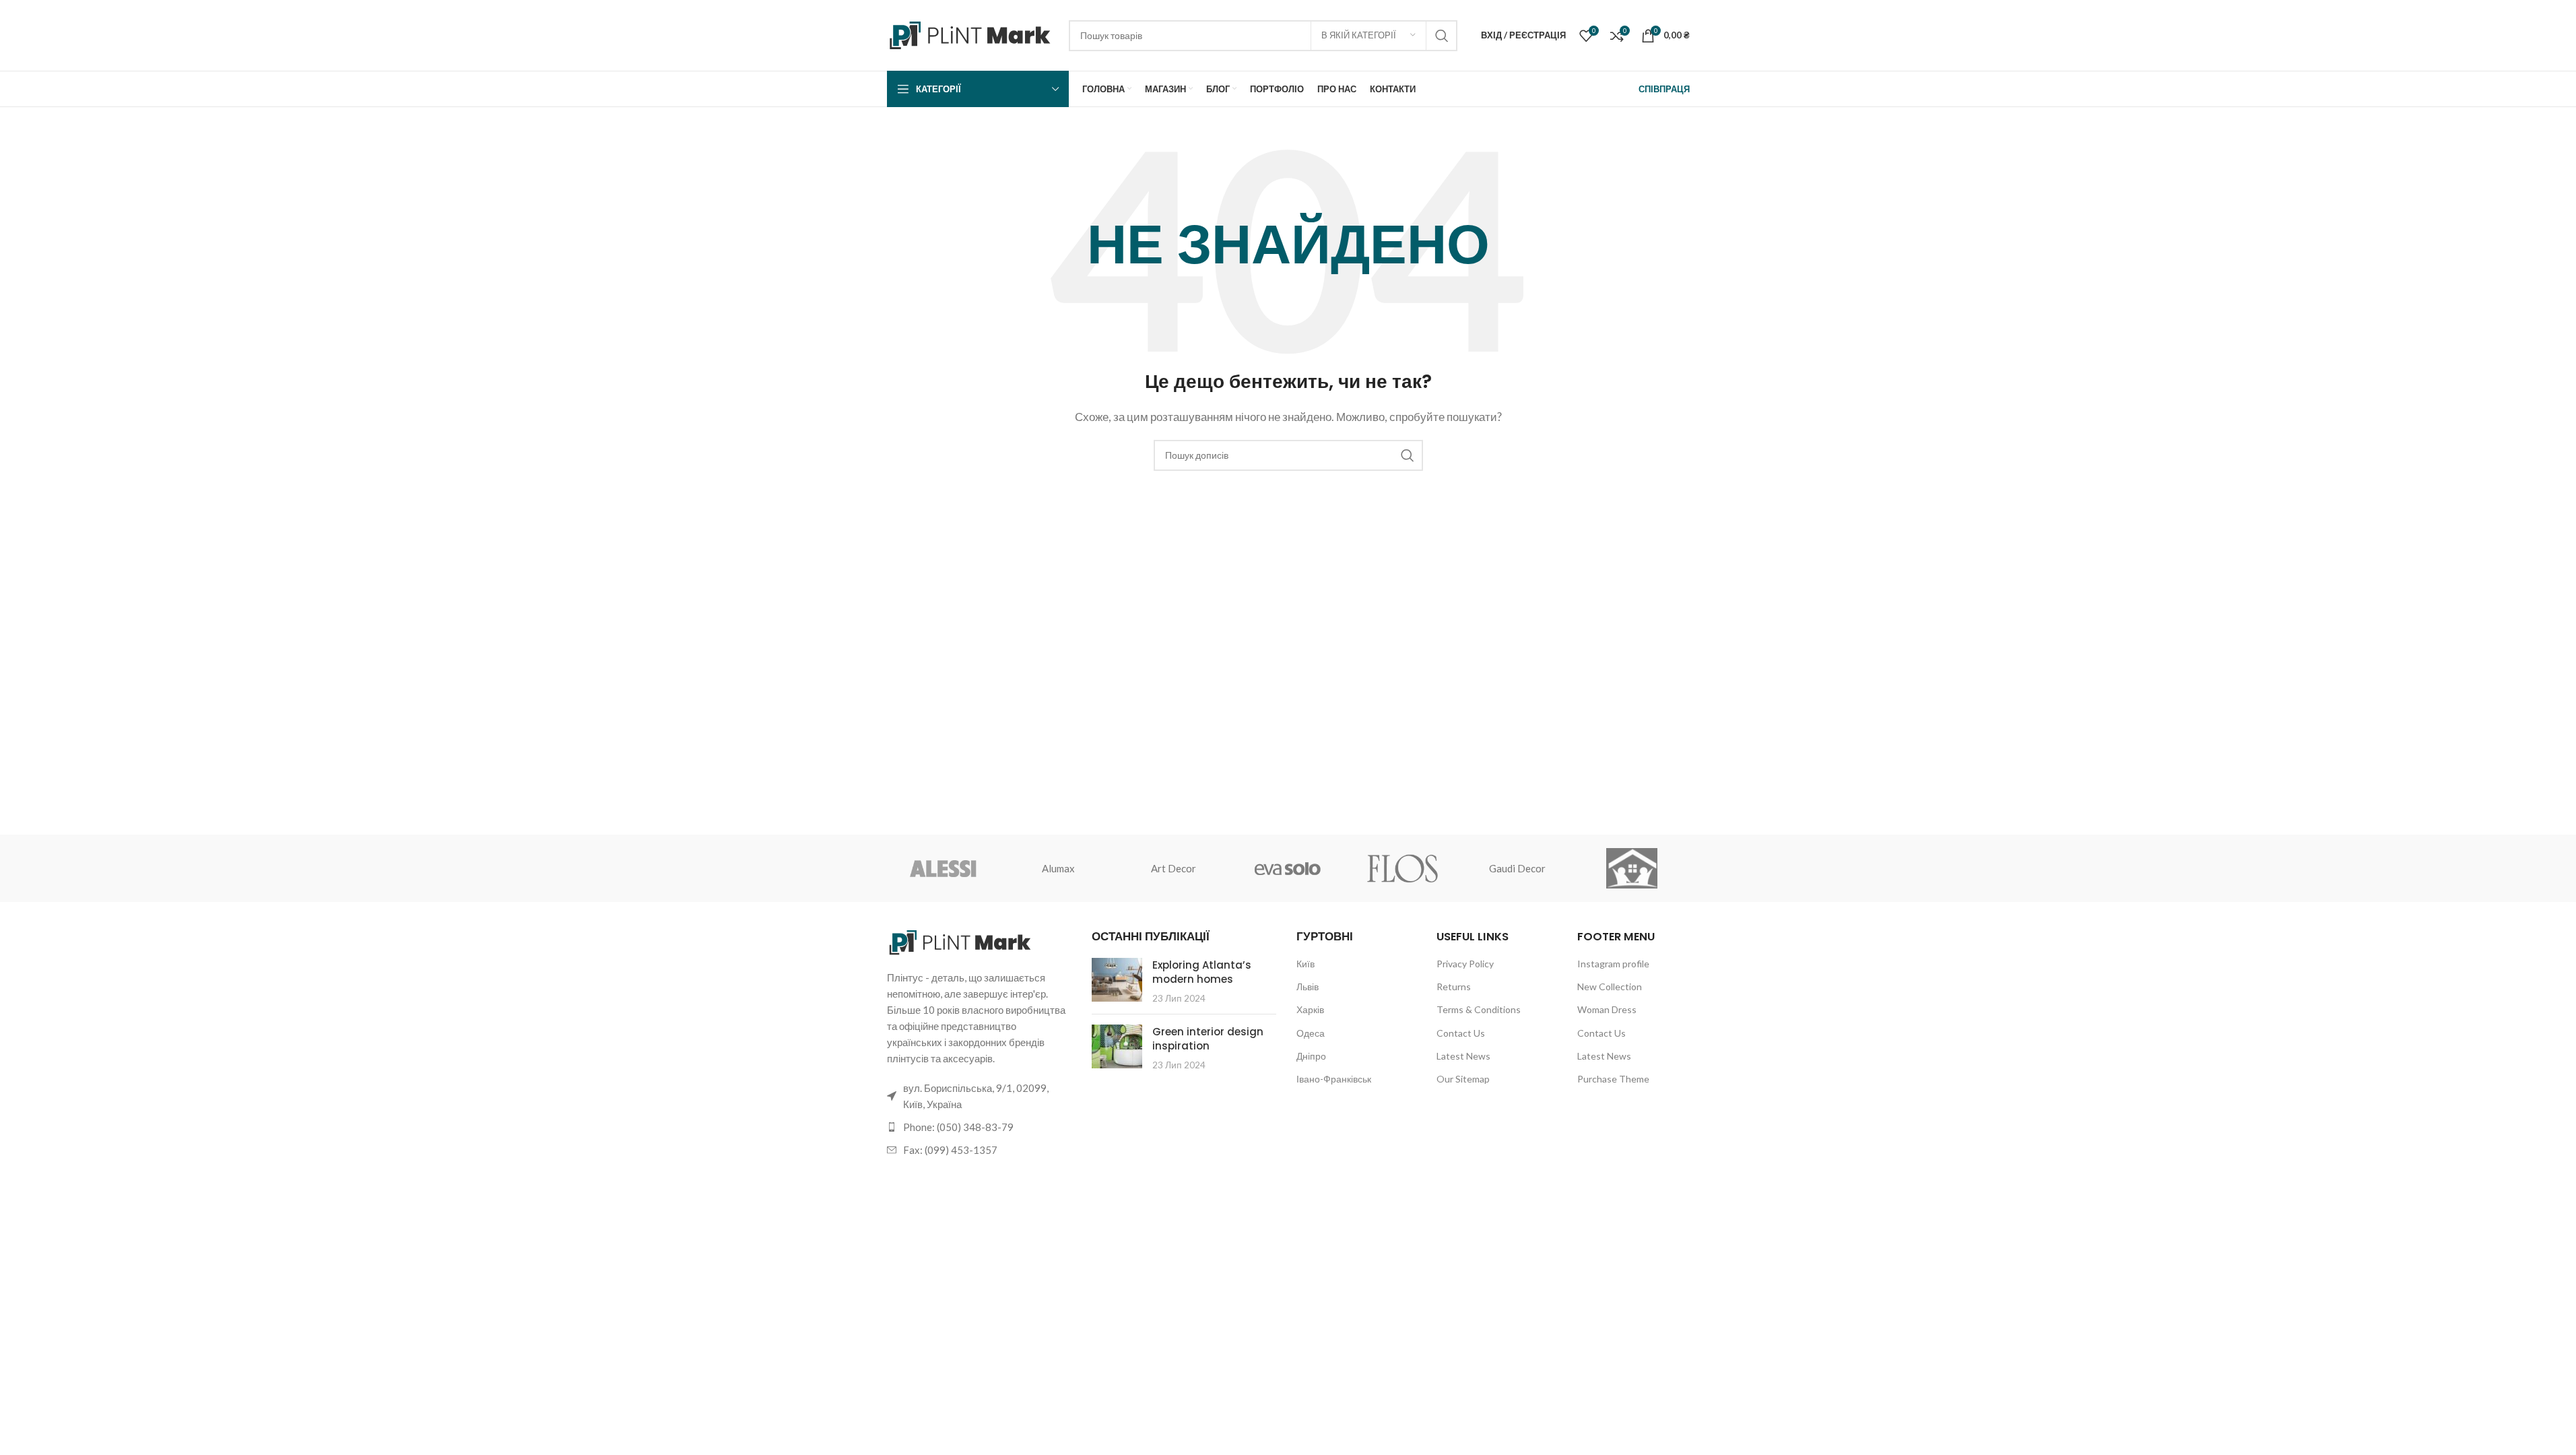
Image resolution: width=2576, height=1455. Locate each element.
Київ (1306, 964)
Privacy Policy (1465, 964)
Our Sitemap (1463, 1079)
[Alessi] (944, 868)
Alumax (1058, 868)
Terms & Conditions (1479, 1009)
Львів (1308, 987)
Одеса (1311, 1033)
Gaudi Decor (1517, 868)
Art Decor (1174, 868)
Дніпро (1311, 1056)
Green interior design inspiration (1208, 1039)
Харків (1310, 1009)
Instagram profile (1613, 964)
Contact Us (1461, 1033)
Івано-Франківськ (1334, 1079)
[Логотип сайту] (971, 34)
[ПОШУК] (1442, 36)
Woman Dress (1607, 1009)
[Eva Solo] (1288, 868)
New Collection (1610, 987)
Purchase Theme (1613, 1079)
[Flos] (1403, 868)
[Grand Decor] (1632, 868)
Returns (1454, 987)
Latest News (1463, 1056)
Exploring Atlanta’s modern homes (1202, 972)
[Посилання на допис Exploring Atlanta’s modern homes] (1117, 980)
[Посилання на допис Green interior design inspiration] (1117, 1046)
